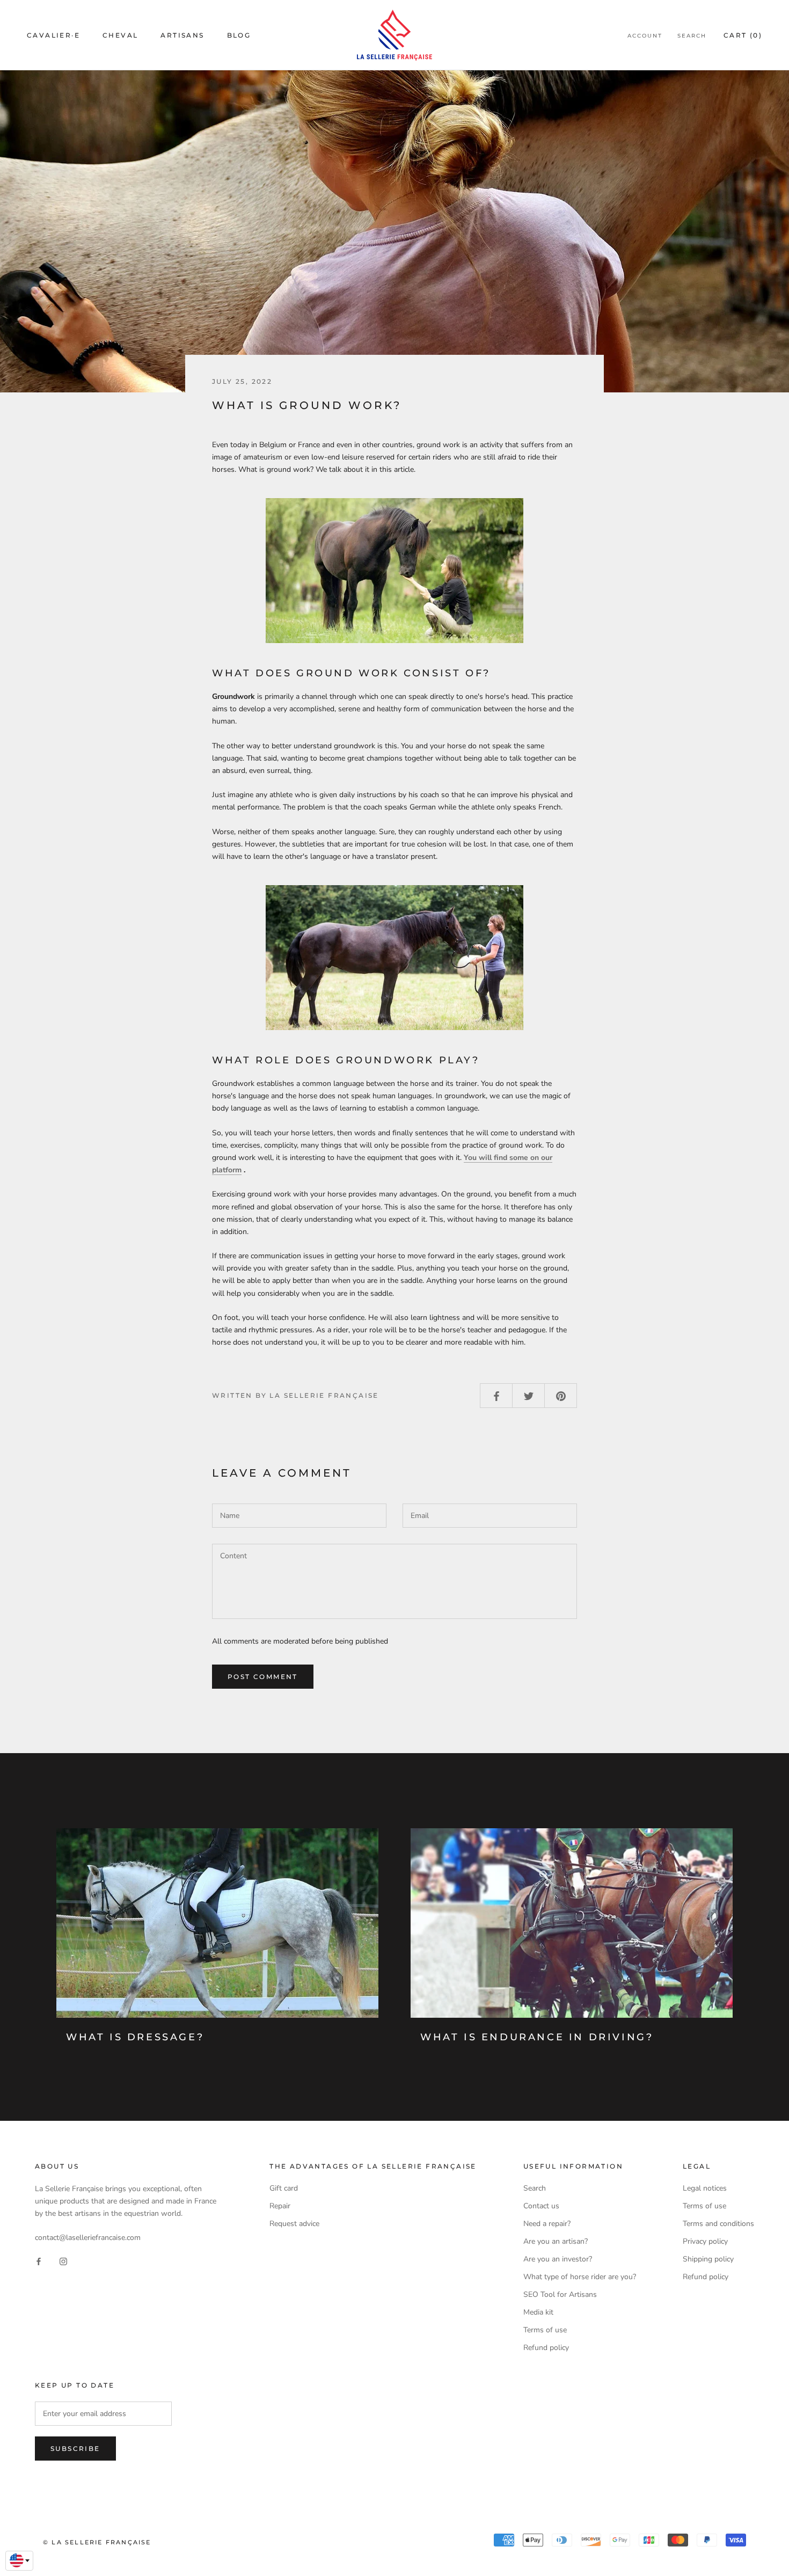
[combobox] (19, 2561)
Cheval (120, 35)
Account (645, 36)
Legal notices (705, 2188)
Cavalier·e (53, 35)
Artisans (182, 35)
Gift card (284, 2188)
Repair (280, 2206)
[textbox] (19, 2560)
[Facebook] (39, 2261)
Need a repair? (547, 2224)
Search (692, 36)
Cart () (743, 35)
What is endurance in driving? (537, 2037)
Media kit (538, 2312)
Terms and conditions (718, 2224)
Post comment (263, 1677)
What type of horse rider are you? (580, 2277)
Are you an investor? (558, 2259)
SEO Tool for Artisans (560, 2294)
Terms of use (545, 2330)
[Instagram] (63, 2261)
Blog (239, 35)
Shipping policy (708, 2259)
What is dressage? (135, 2037)
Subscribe (75, 2449)
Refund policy (546, 2348)
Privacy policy (705, 2241)
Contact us (541, 2206)
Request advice (294, 2224)
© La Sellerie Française (97, 2542)
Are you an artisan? (556, 2241)
